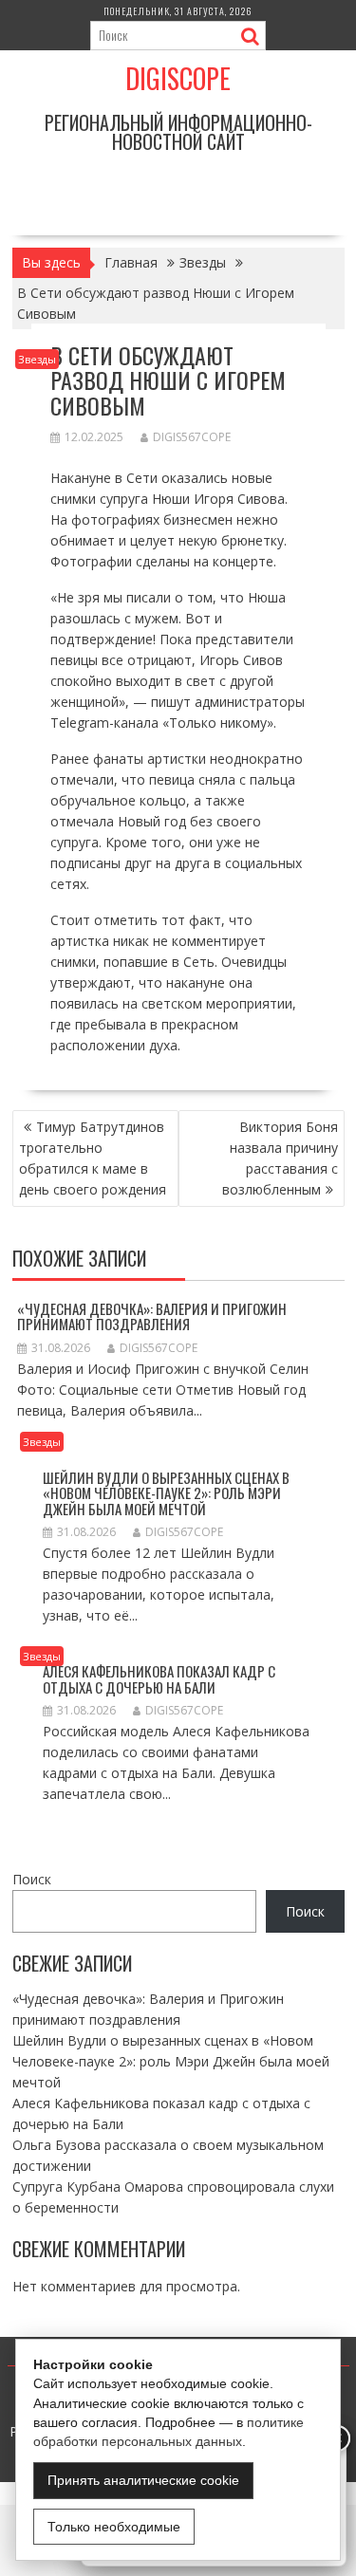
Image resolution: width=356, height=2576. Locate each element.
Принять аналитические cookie (143, 2480)
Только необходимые (114, 2527)
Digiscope (178, 78)
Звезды (37, 359)
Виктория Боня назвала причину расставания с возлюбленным (280, 1158)
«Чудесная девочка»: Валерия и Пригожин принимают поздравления (152, 1316)
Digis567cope (192, 437)
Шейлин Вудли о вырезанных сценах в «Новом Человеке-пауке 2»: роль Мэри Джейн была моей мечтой (166, 1493)
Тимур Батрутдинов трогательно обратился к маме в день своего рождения (93, 1158)
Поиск (32, 1879)
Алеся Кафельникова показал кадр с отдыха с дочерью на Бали (159, 1679)
